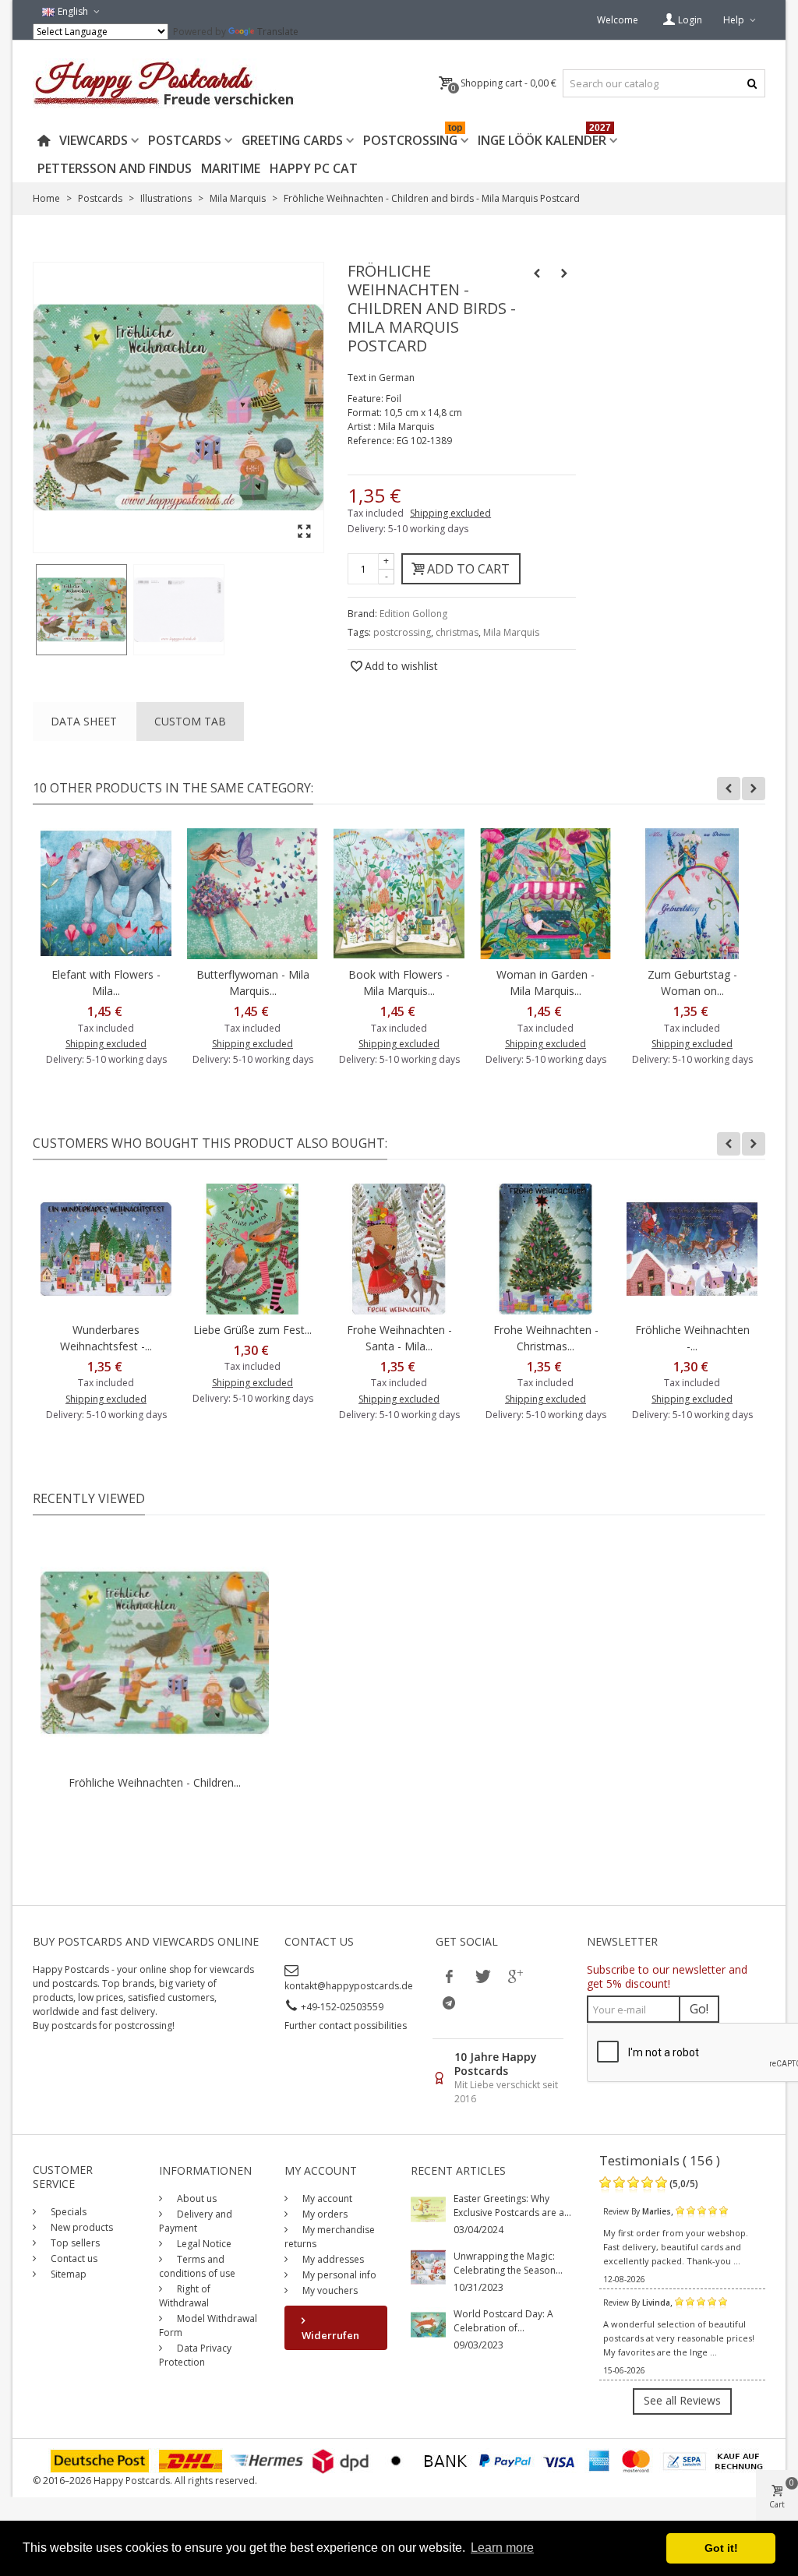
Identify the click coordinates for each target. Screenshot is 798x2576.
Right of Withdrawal (185, 2296)
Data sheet (84, 721)
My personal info (338, 2275)
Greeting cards (292, 140)
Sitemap (67, 2274)
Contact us (73, 2258)
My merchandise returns (330, 2237)
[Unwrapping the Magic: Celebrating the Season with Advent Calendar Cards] (428, 2266)
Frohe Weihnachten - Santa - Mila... (399, 1338)
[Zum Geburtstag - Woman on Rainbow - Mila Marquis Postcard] (692, 894)
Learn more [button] (502, 2548)
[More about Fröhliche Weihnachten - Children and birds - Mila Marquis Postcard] (155, 1653)
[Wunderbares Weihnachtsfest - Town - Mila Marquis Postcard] (106, 1249)
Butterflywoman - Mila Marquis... (253, 983)
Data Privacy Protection (195, 2355)
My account (326, 2198)
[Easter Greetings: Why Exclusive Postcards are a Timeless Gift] (428, 2209)
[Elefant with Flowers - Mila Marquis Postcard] (106, 894)
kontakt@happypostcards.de (349, 1986)
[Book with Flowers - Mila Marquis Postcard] (399, 894)
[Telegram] (449, 2003)
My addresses (332, 2259)
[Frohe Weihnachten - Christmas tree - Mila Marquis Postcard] (546, 1249)
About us (196, 2198)
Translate (278, 32)
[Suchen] (752, 83)
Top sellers (74, 2243)
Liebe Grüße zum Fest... (252, 1330)
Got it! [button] (721, 2548)
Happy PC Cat (314, 168)
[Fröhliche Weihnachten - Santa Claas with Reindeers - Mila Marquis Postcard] (692, 1249)
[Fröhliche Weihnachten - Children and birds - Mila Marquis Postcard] (81, 610)
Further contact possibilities (346, 2026)
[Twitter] (482, 1976)
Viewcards (94, 140)
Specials (67, 2212)
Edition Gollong (413, 614)
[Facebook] (449, 1976)
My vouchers (329, 2290)
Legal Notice (203, 2244)
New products (81, 2227)
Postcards (185, 140)
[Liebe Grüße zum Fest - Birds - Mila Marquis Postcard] (252, 1249)
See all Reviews (682, 2400)
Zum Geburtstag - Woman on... (692, 983)
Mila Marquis (511, 632)
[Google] (514, 1976)
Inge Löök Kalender (544, 138)
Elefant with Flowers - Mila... (106, 983)
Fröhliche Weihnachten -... (692, 1338)
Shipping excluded (450, 513)
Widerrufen (330, 2335)
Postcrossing (413, 138)
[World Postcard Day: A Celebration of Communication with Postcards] (428, 2324)
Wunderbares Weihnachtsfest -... (106, 1338)
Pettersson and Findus (115, 168)
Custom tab (190, 721)
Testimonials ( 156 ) (660, 2160)
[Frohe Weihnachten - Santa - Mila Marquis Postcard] (399, 1249)
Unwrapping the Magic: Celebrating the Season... (508, 2263)
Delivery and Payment (196, 2221)
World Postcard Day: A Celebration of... (503, 2321)
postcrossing (402, 632)
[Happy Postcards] (165, 83)
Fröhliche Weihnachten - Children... (155, 1782)
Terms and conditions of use (197, 2266)
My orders (324, 2214)
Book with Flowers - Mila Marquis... (399, 983)
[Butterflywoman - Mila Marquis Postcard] (252, 894)
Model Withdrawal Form (208, 2325)
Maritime (231, 168)
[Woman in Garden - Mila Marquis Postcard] (546, 894)
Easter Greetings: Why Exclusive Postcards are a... (512, 2205)
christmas (457, 632)
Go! (699, 2009)
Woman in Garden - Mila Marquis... (546, 983)
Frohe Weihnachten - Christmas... (546, 1338)
